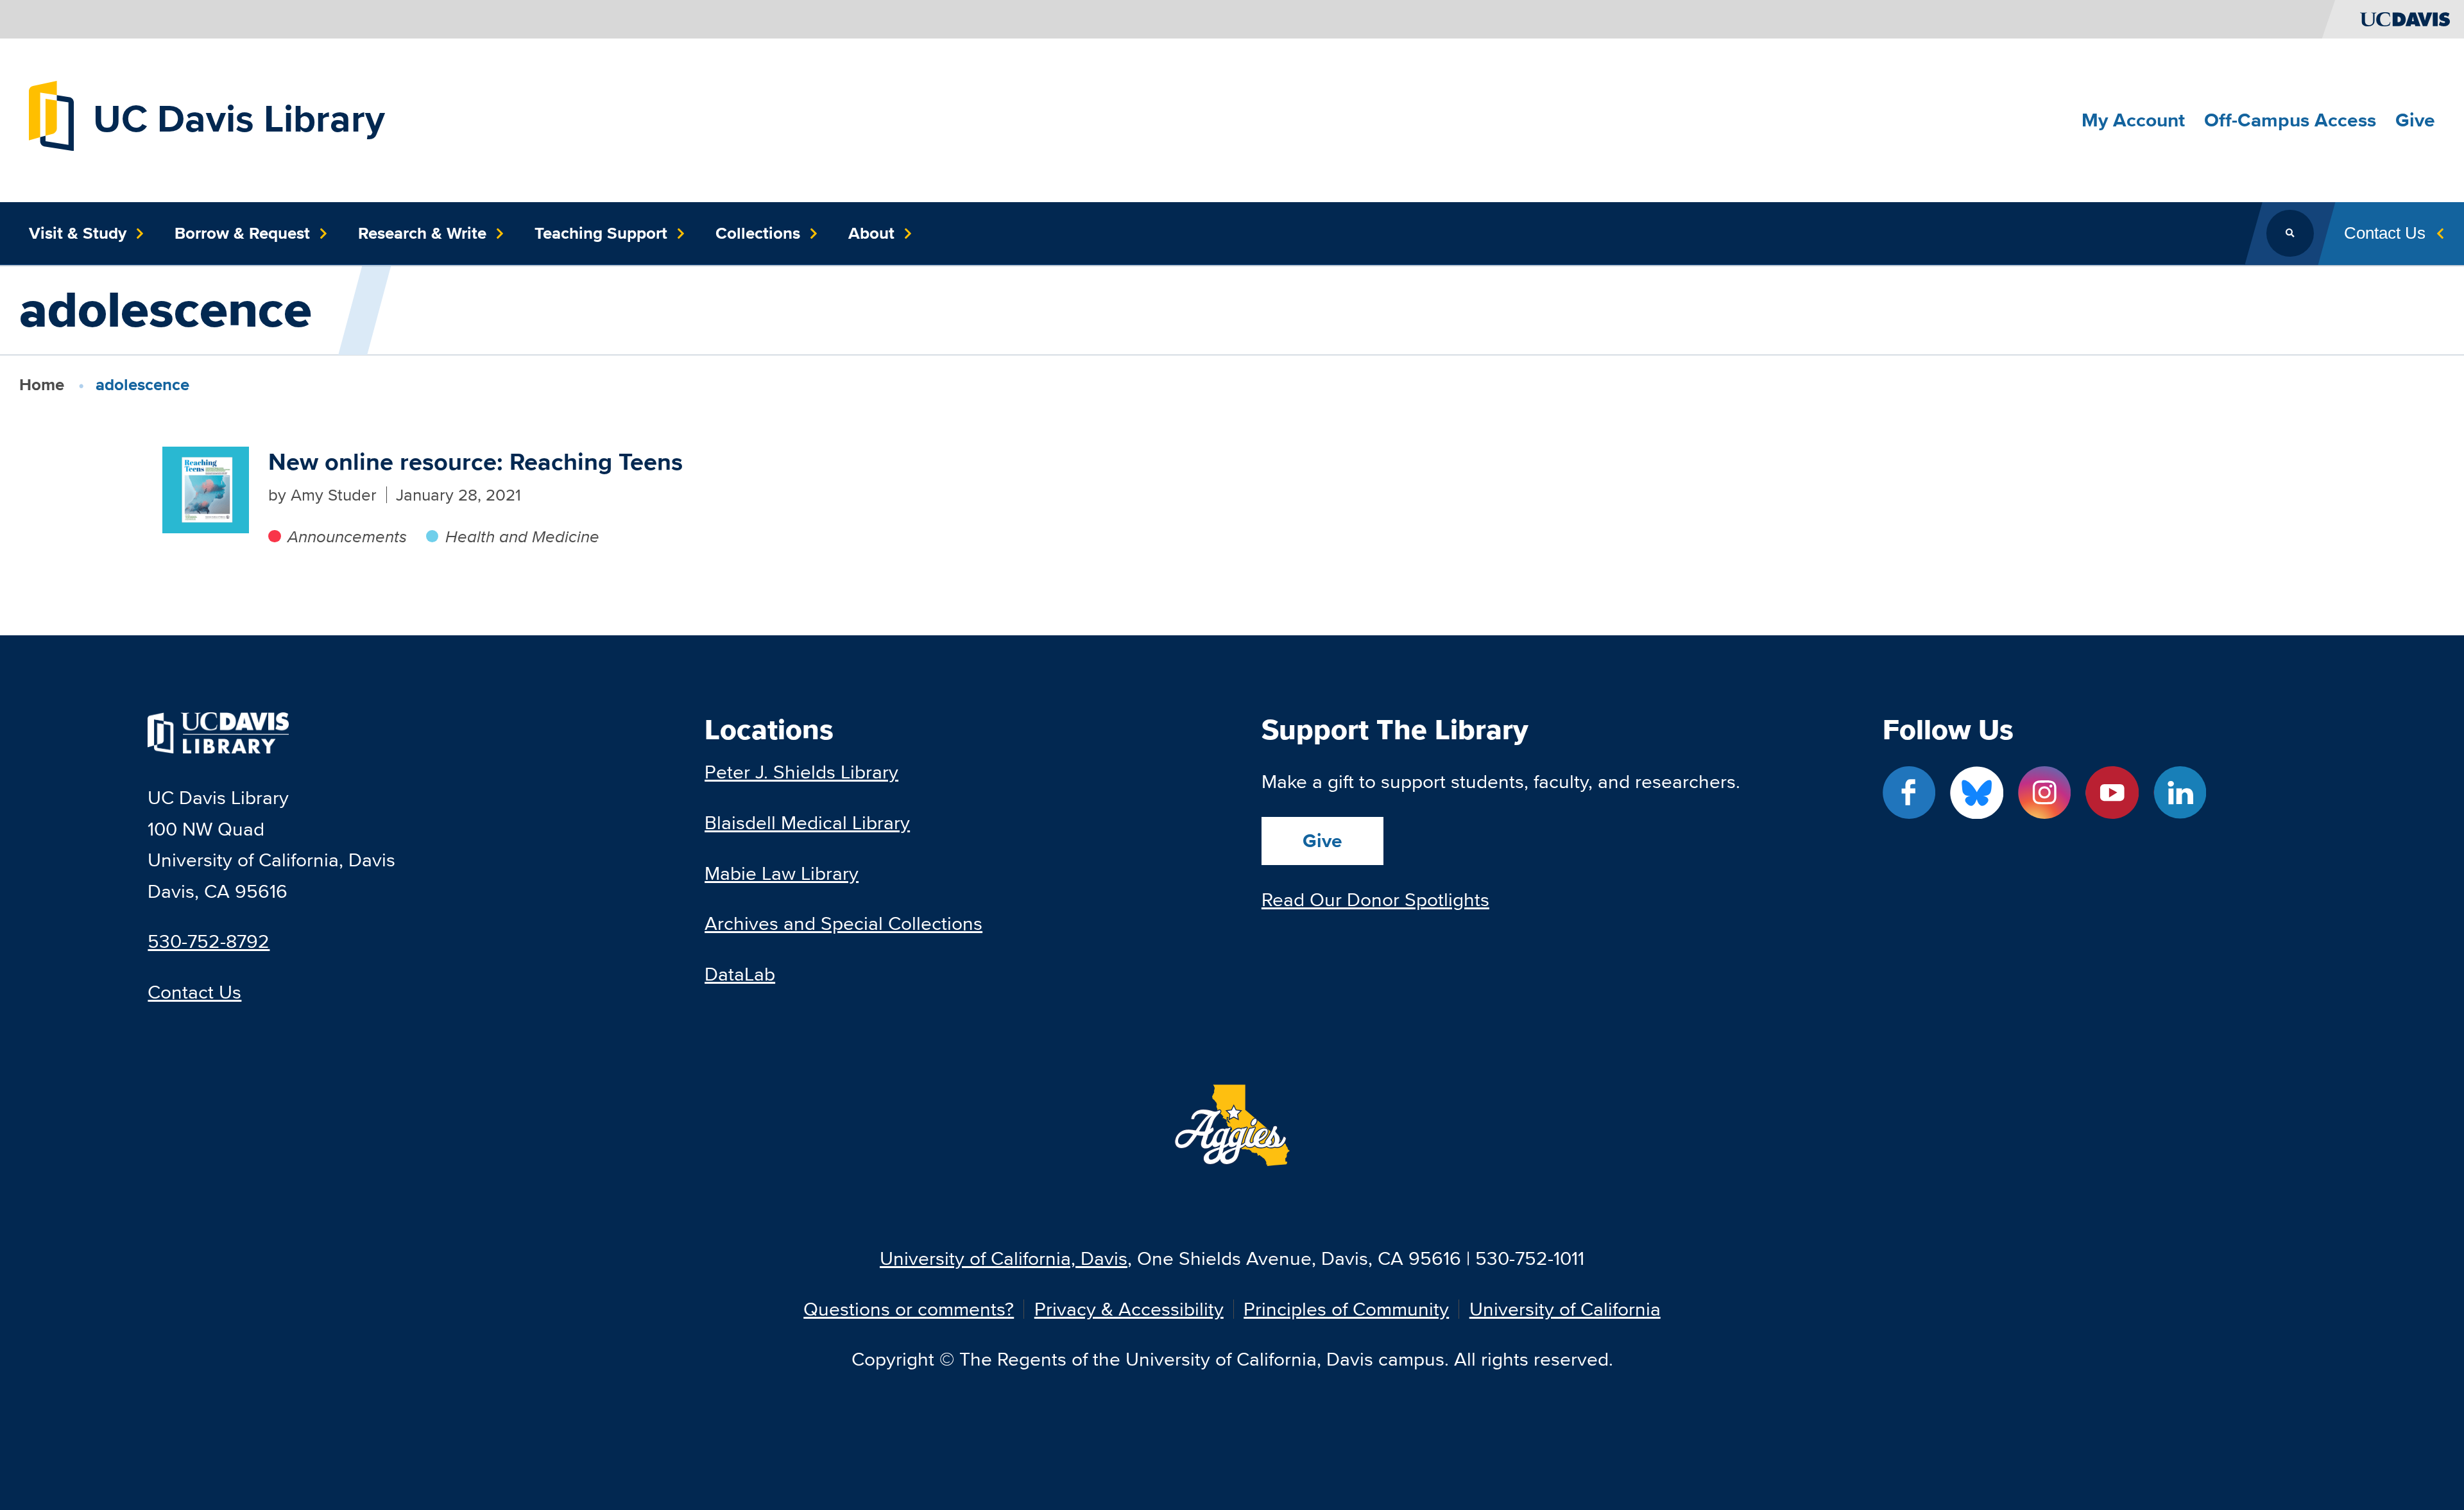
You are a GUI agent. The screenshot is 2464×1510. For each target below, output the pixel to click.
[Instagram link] (2045, 793)
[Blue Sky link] (1977, 793)
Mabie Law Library (782, 873)
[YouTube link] (2112, 793)
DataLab (740, 974)
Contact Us (194, 992)
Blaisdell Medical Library (807, 822)
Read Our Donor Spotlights (1375, 899)
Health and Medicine (522, 536)
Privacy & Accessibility (1129, 1309)
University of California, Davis (1004, 1258)
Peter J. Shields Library (801, 772)
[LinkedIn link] (2180, 793)
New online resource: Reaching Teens (475, 462)
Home (42, 384)
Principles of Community (1346, 1309)
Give (1322, 841)
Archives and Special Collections (843, 923)
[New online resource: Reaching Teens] (206, 490)
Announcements (347, 536)
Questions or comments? (909, 1309)
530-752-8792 (209, 941)
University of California (1565, 1309)
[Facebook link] (1909, 793)
